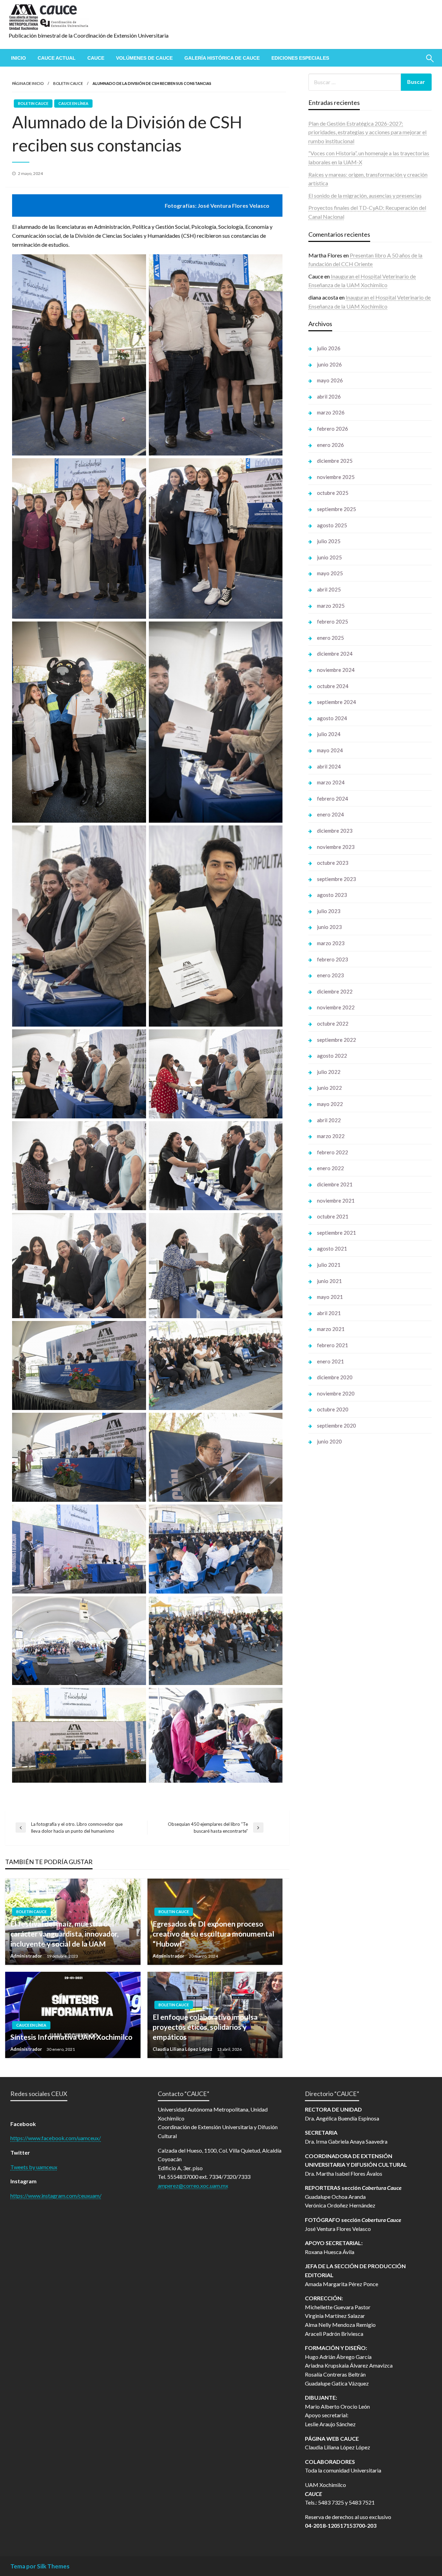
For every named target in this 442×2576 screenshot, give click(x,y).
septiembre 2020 (337, 1426)
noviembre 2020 (336, 1393)
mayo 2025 (330, 573)
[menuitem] (18, 58)
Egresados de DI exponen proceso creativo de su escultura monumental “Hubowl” (213, 1934)
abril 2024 (329, 766)
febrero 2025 (333, 621)
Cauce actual (57, 58)
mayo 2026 (330, 380)
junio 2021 (329, 1281)
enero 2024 (330, 814)
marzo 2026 (331, 412)
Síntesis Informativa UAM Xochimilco (71, 2037)
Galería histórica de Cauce (222, 58)
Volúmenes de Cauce (144, 58)
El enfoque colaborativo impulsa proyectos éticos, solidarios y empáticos (205, 2027)
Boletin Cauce (68, 83)
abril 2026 (329, 396)
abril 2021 (329, 1313)
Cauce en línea (73, 103)
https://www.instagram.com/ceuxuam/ (56, 2196)
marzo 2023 (331, 943)
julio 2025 (329, 541)
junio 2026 (329, 364)
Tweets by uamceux (34, 2167)
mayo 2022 (330, 1104)
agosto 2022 (332, 1056)
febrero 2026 (333, 429)
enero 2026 (330, 445)
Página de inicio (28, 83)
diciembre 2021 (335, 1184)
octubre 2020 (333, 1409)
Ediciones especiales (300, 58)
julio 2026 (329, 348)
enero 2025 (330, 638)
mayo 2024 (330, 750)
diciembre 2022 (335, 991)
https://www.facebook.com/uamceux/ (56, 2138)
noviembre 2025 (336, 477)
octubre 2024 (333, 686)
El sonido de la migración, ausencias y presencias (365, 195)
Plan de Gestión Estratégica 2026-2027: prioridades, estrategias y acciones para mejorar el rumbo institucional (367, 132)
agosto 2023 (332, 895)
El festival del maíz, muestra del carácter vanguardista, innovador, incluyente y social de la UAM (64, 1934)
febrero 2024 (333, 799)
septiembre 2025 (337, 509)
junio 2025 (329, 557)
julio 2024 (329, 734)
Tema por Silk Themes (40, 2566)
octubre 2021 (333, 1216)
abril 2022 (329, 1120)
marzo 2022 (331, 1136)
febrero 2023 (333, 959)
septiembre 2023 (337, 879)
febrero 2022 (333, 1152)
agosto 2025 (332, 525)
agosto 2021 (332, 1248)
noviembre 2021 (336, 1201)
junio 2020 (329, 1441)
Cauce (96, 58)
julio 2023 (329, 911)
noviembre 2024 (336, 670)
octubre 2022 (333, 1023)
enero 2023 (330, 975)
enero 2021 (330, 1361)
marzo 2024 (331, 782)
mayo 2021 (330, 1297)
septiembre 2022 (337, 1040)
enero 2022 (330, 1168)
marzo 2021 (331, 1329)
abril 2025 (329, 589)
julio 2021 (329, 1265)
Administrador (27, 1956)
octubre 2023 (333, 863)
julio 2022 (329, 1072)
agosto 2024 (332, 718)
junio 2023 (329, 927)
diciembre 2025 (335, 461)
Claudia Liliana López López (183, 2049)
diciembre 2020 (335, 1377)
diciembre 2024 (335, 654)
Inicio (18, 58)
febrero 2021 (333, 1345)
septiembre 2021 (337, 1233)
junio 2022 (329, 1088)
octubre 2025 (333, 493)
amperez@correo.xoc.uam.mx (193, 2186)
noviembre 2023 (336, 847)
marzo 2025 (331, 606)
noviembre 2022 (336, 1007)
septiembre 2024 (337, 702)
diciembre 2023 (335, 831)
